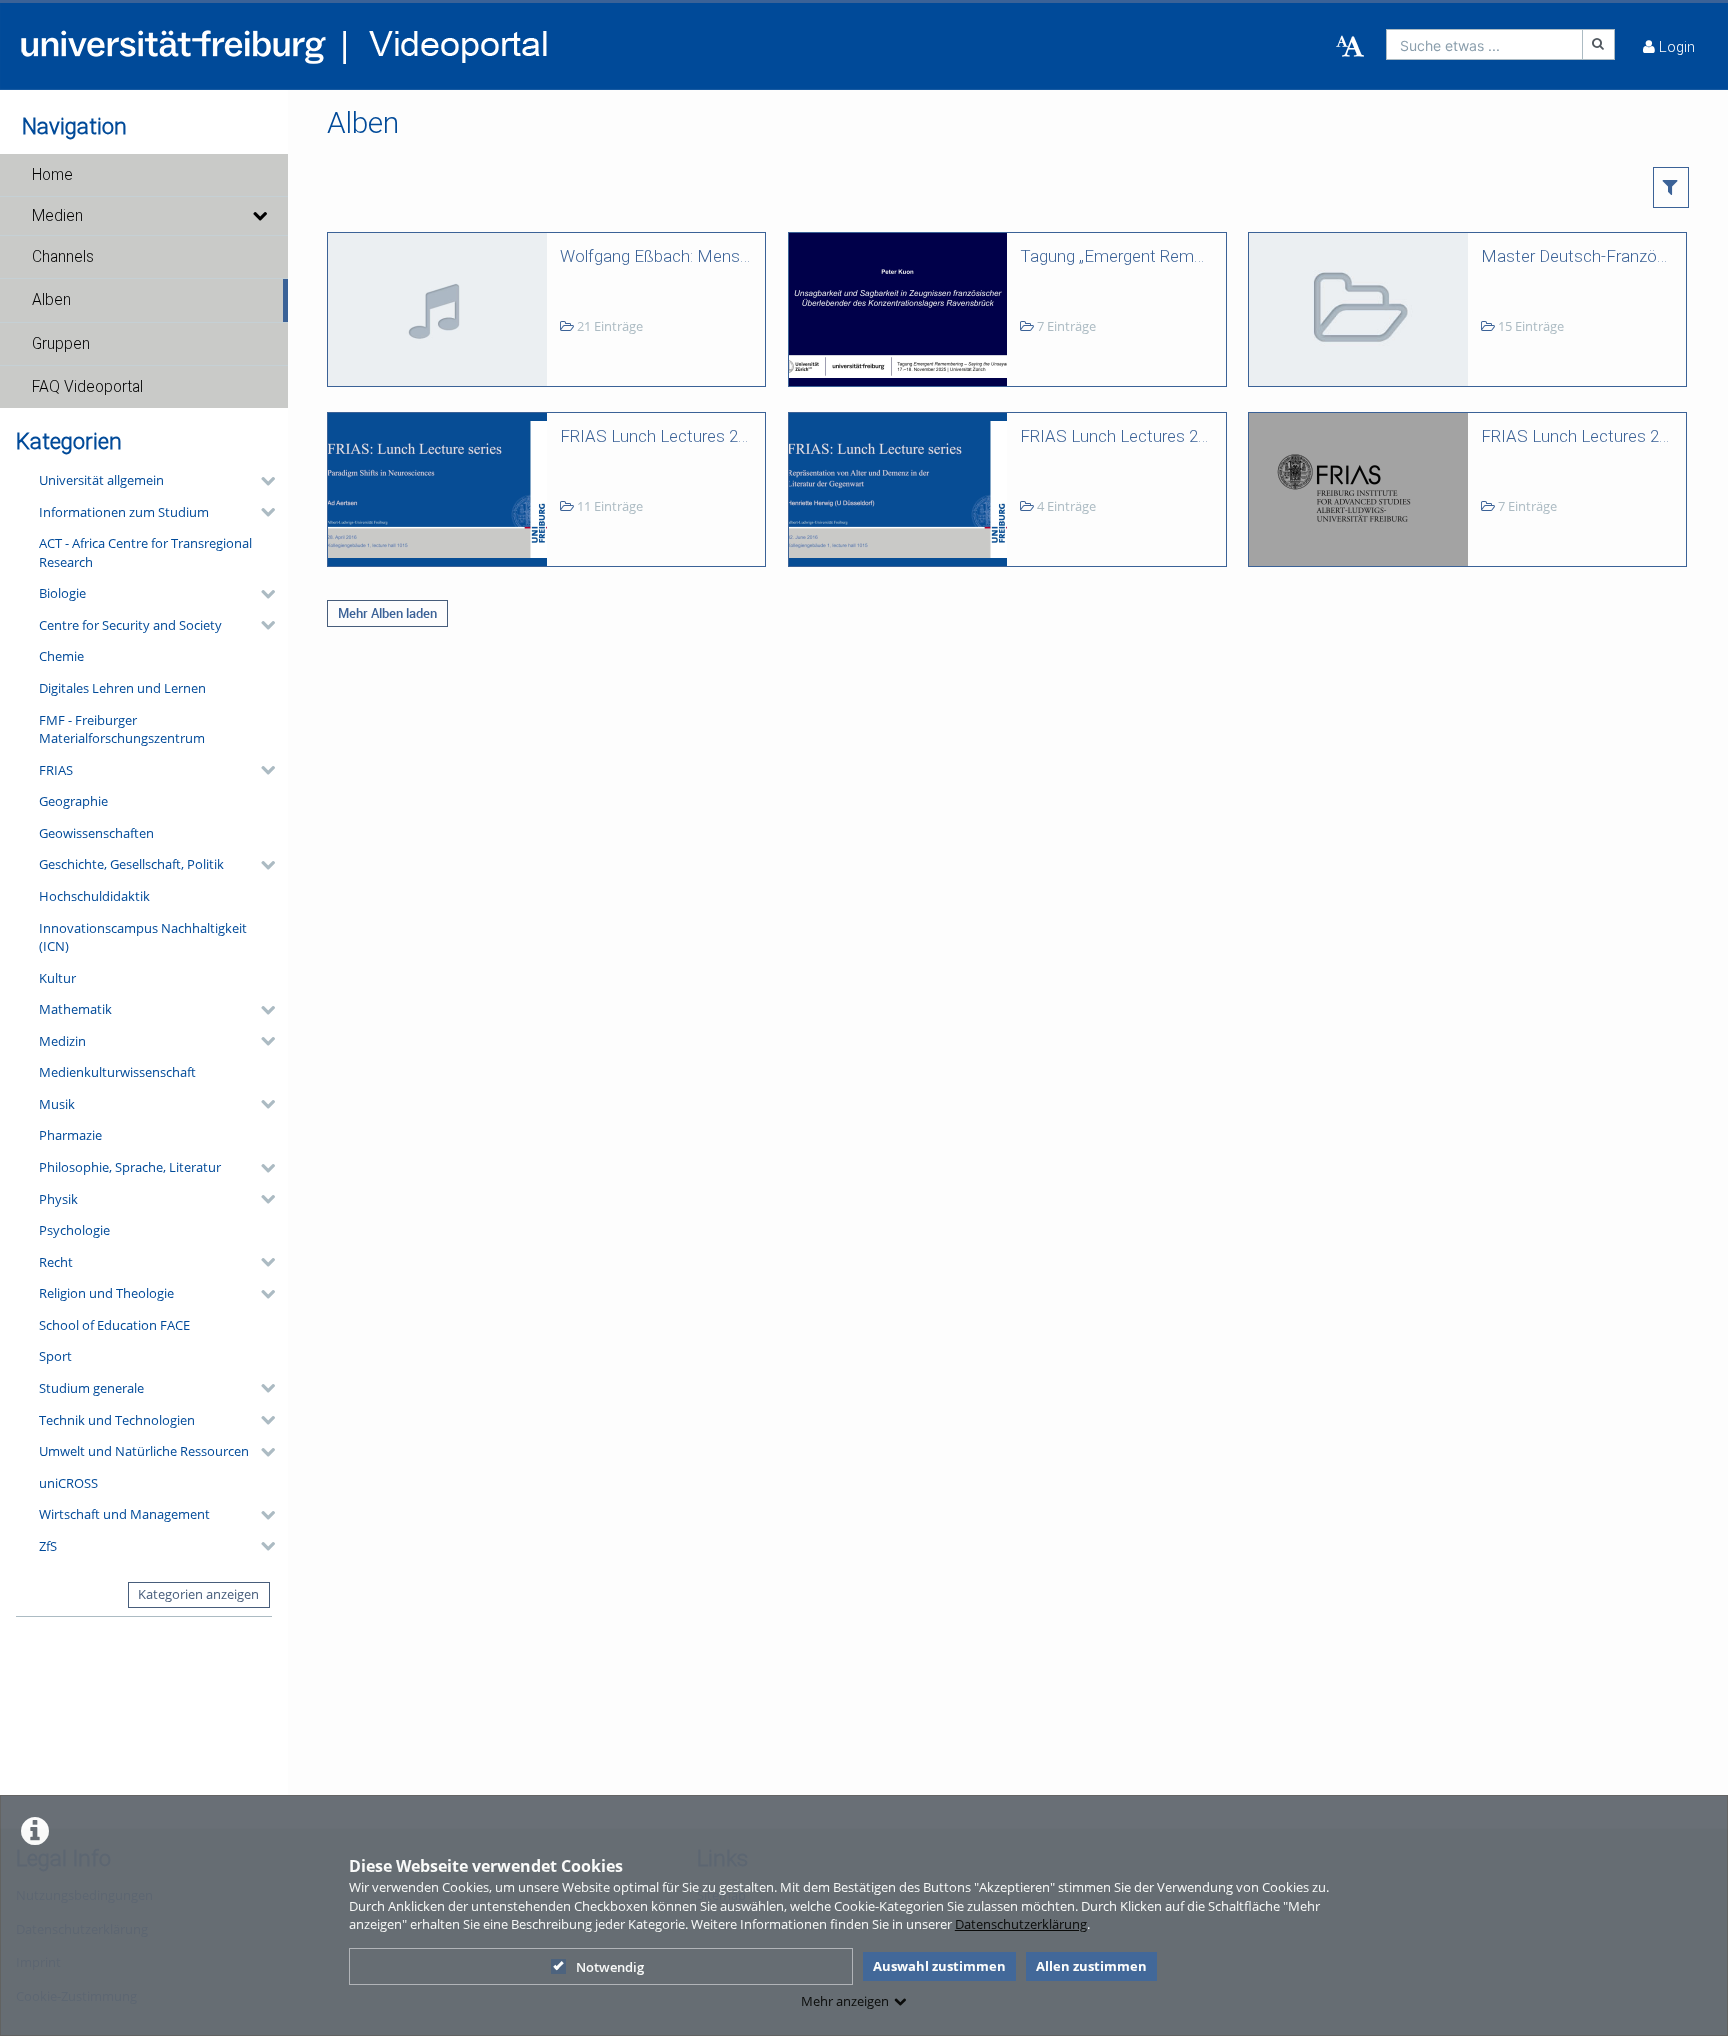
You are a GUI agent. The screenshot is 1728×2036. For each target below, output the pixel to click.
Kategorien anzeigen (198, 1594)
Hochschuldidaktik (94, 896)
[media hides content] (259, 216)
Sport (55, 1356)
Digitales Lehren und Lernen (122, 688)
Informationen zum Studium (124, 512)
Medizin (62, 1041)
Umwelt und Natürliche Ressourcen (144, 1451)
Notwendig (610, 1967)
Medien (57, 216)
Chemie (61, 656)
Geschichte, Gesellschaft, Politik (131, 864)
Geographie (73, 801)
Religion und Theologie (106, 1293)
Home (52, 175)
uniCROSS (68, 1483)
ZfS (48, 1546)
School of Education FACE (114, 1325)
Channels (63, 257)
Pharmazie (70, 1135)
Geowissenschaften (96, 833)
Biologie (62, 593)
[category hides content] (262, 481)
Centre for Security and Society (130, 625)
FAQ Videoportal (87, 387)
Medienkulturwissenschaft (117, 1072)
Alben (51, 300)
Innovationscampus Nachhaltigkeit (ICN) (143, 937)
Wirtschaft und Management (124, 1514)
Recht (56, 1262)
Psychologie (74, 1230)
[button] (144, 175)
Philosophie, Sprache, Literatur (130, 1167)
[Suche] (1599, 44)
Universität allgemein (101, 480)
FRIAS (56, 770)
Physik (58, 1199)
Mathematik (75, 1009)
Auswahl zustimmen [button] (939, 1966)
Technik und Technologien (117, 1420)
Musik (57, 1104)
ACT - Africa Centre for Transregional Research (145, 552)
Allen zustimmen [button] (1091, 1966)
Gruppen (61, 344)
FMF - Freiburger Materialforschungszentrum (122, 729)
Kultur (57, 978)
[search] (1484, 44)
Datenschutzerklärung (1021, 1924)
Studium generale (91, 1388)
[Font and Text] (1350, 47)
